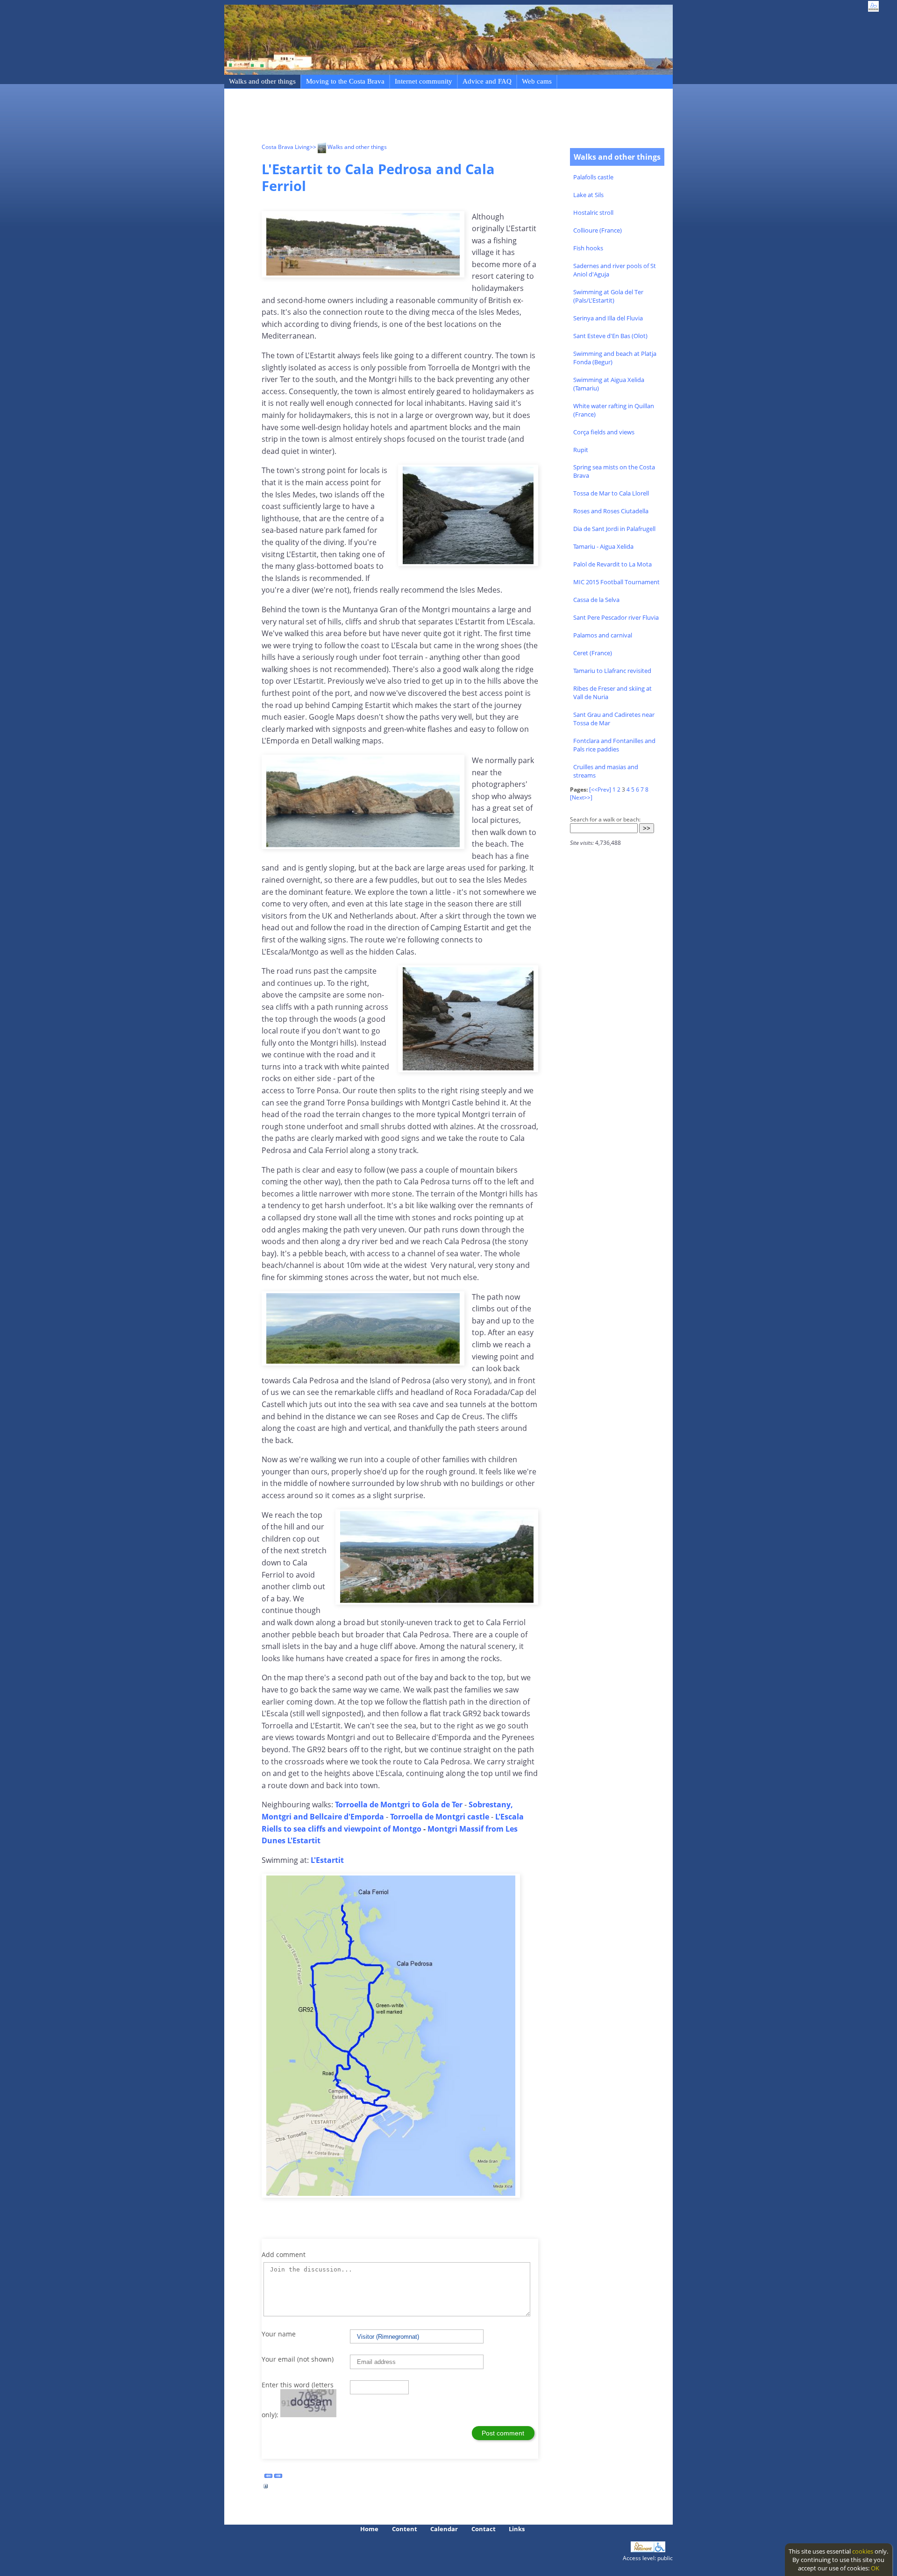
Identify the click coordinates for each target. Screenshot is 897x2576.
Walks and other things (262, 81)
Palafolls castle (593, 177)
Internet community (424, 81)
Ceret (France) (593, 653)
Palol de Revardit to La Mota (612, 564)
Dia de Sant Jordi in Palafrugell (614, 529)
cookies (863, 2551)
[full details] (266, 2489)
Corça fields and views (604, 432)
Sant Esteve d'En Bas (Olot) (610, 336)
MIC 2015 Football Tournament (616, 582)
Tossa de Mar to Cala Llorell (611, 493)
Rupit (581, 450)
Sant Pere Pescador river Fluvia (616, 617)
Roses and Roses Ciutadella (611, 511)
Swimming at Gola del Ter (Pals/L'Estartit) (608, 296)
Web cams (537, 81)
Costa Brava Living (286, 147)
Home (369, 2529)
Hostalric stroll (593, 212)
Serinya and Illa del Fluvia (608, 318)
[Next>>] (581, 797)
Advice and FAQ (487, 81)
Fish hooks (588, 248)
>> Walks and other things (348, 147)
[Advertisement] (432, 117)
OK (875, 2568)
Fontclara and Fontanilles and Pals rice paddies (614, 745)
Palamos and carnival (603, 635)
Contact (484, 2529)
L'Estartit (327, 1860)
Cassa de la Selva (596, 600)
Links (517, 2529)
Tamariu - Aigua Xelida (603, 546)
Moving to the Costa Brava (345, 81)
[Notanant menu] (643, 2550)
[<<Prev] (600, 789)
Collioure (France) (598, 230)
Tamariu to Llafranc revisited (612, 671)
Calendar (444, 2529)
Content (405, 2529)
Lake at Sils (588, 195)
